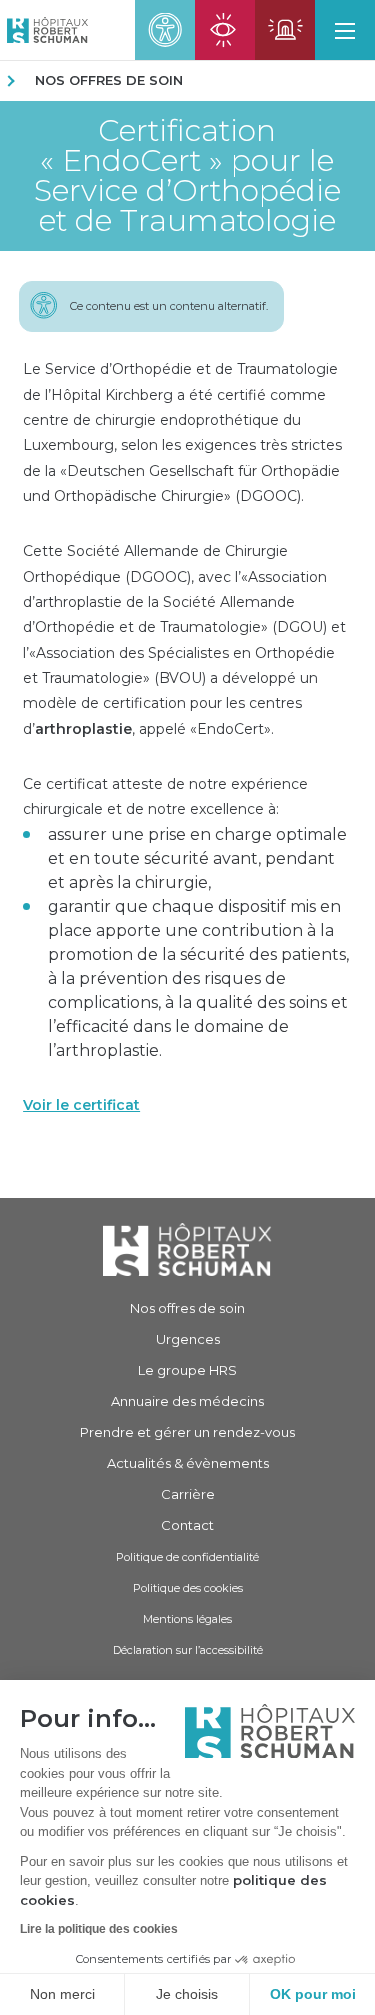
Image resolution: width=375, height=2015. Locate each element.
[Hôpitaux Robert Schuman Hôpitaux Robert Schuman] (44, 30)
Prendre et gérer (187, 1432)
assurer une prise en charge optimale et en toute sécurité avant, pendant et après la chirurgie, (197, 858)
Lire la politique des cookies (99, 1929)
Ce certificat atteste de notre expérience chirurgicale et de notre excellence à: (165, 796)
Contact (187, 1525)
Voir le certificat (81, 1105)
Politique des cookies (188, 1588)
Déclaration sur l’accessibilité (188, 1650)
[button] (345, 30)
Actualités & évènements (188, 1463)
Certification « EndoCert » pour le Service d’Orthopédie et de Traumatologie (187, 176)
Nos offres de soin (109, 80)
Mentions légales (187, 1619)
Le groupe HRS (187, 1370)
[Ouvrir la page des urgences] (285, 30)
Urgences (188, 1339)
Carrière (188, 1494)
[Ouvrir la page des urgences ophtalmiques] (225, 30)
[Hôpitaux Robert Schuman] (187, 1249)
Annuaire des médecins (187, 1401)
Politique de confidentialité (187, 1557)
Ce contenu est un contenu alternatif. (169, 306)
